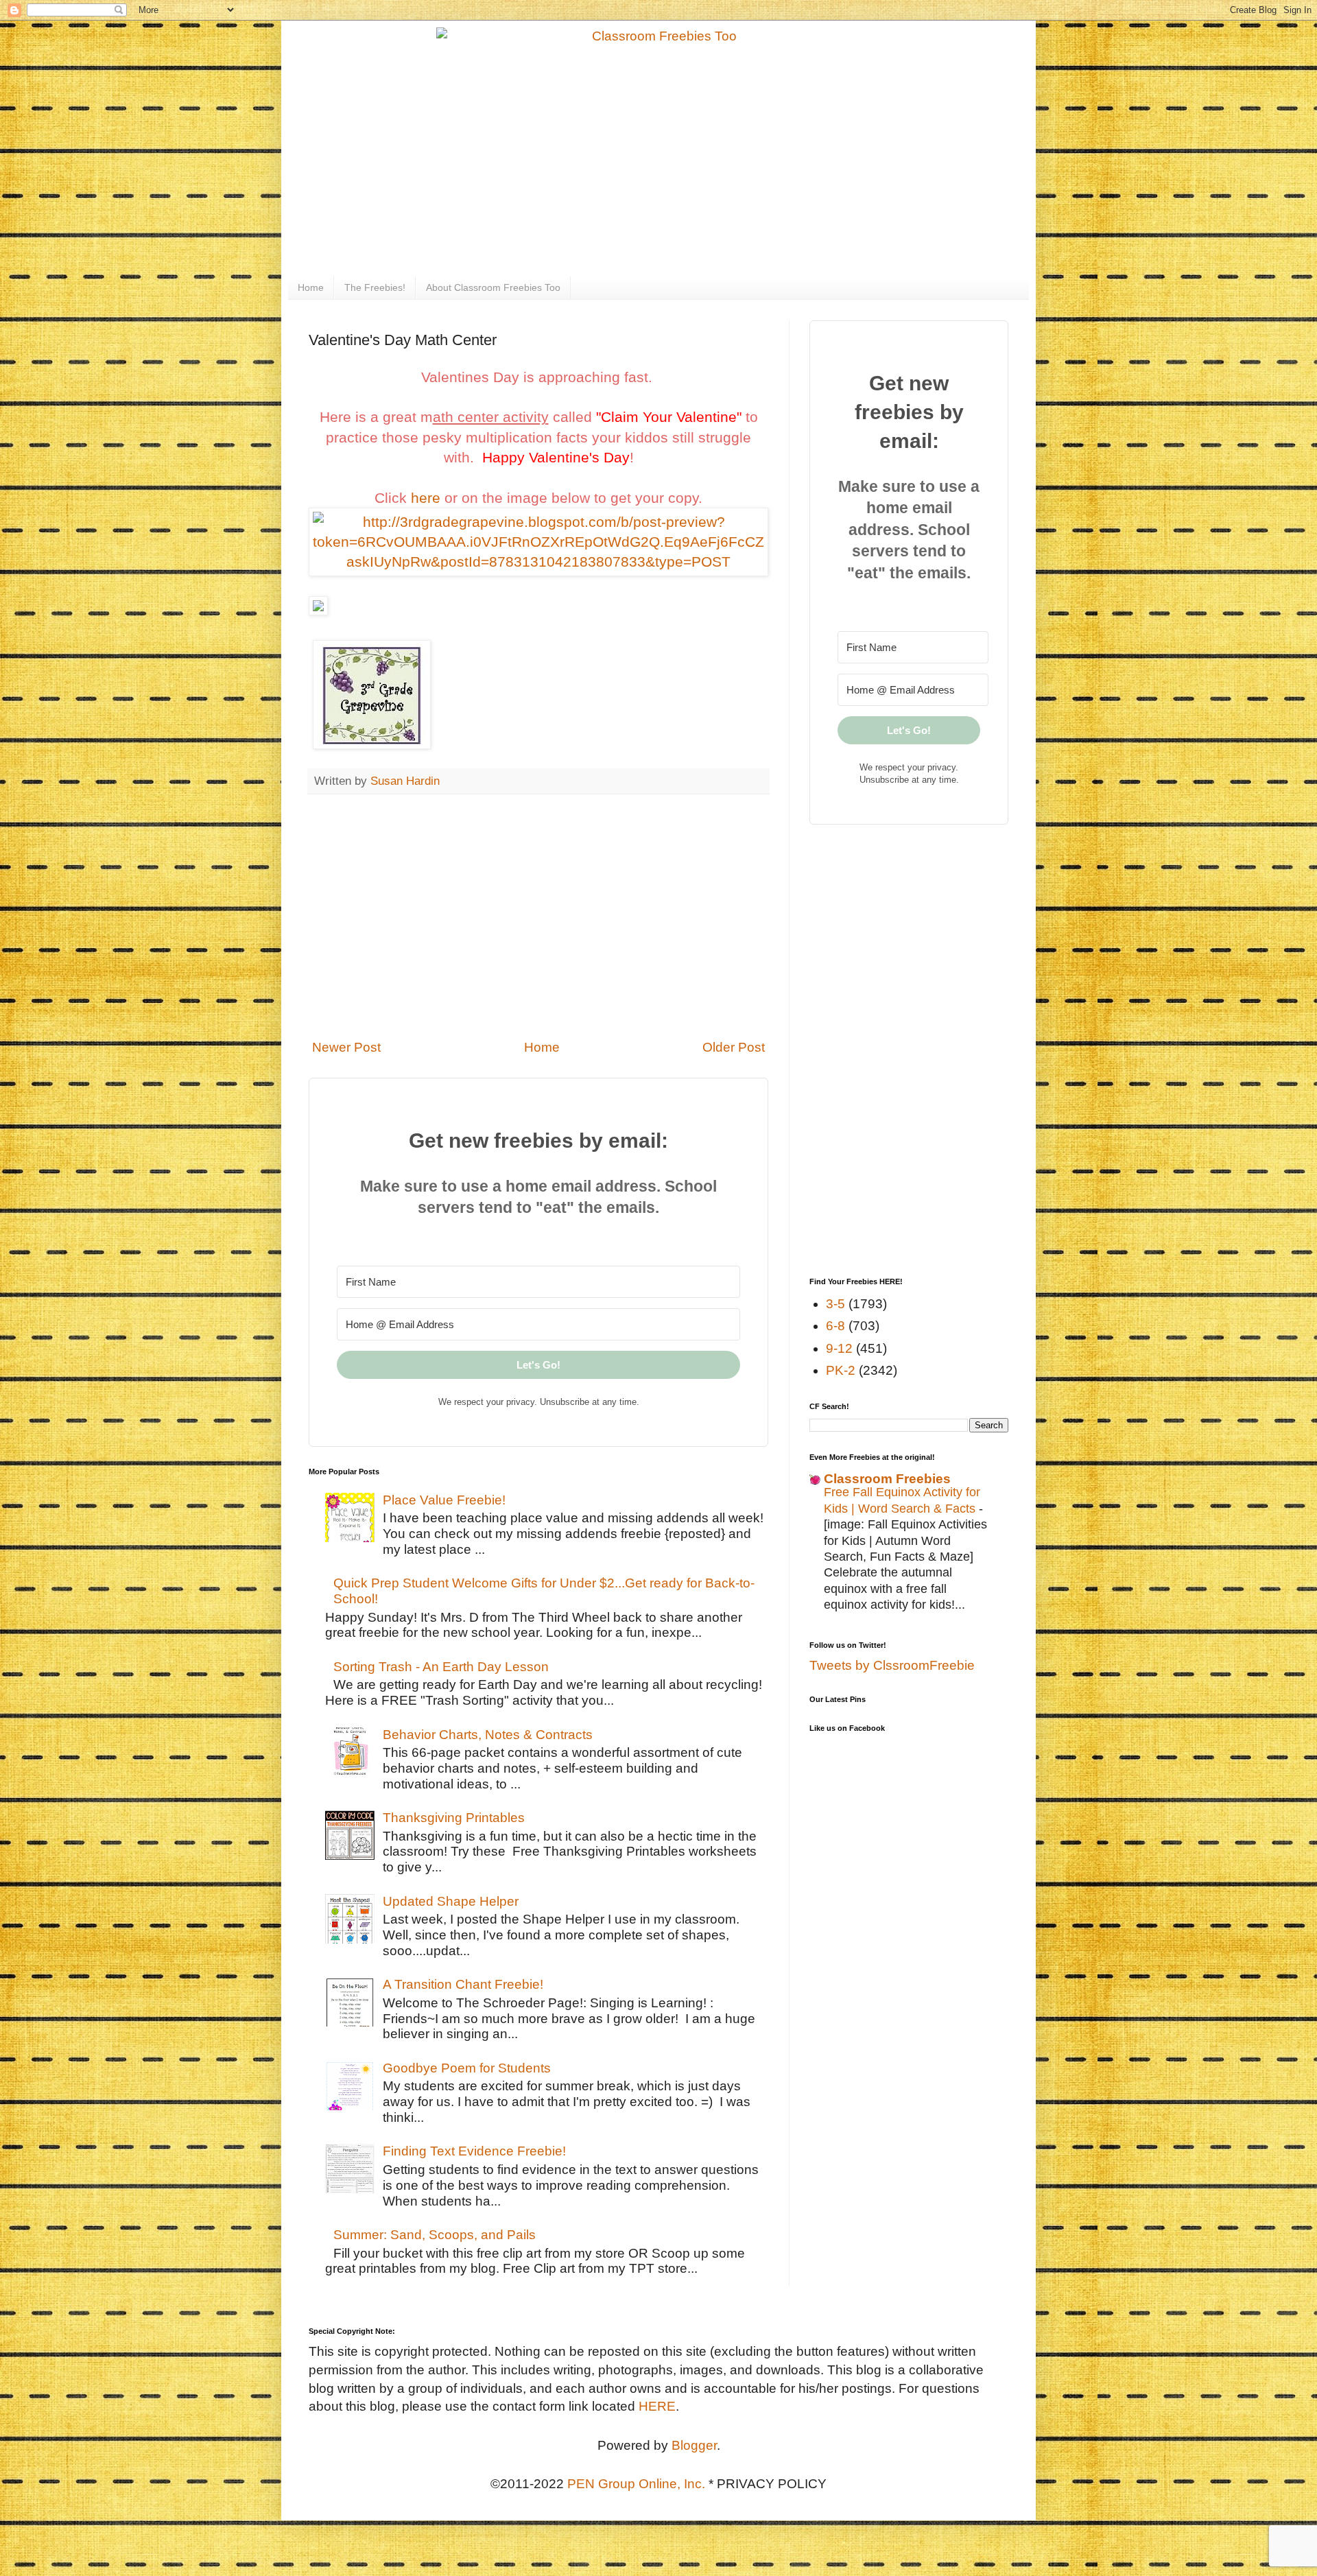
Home (311, 287)
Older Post (734, 1047)
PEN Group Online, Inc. (636, 2484)
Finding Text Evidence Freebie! (474, 2151)
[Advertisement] (538, 917)
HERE (657, 2406)
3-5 (835, 1304)
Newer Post (346, 1047)
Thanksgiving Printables (454, 1818)
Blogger (694, 2445)
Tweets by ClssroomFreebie (892, 1665)
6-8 (835, 1326)
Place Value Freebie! (444, 1500)
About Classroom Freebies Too (493, 287)
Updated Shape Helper (451, 1901)
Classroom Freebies (887, 1479)
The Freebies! (375, 287)
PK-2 (841, 1370)
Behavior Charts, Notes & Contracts (488, 1735)
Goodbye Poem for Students (467, 2068)
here (426, 498)
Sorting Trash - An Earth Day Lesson (441, 1667)
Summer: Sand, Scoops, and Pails (435, 2235)
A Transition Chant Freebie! (463, 1984)
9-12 (839, 1348)
